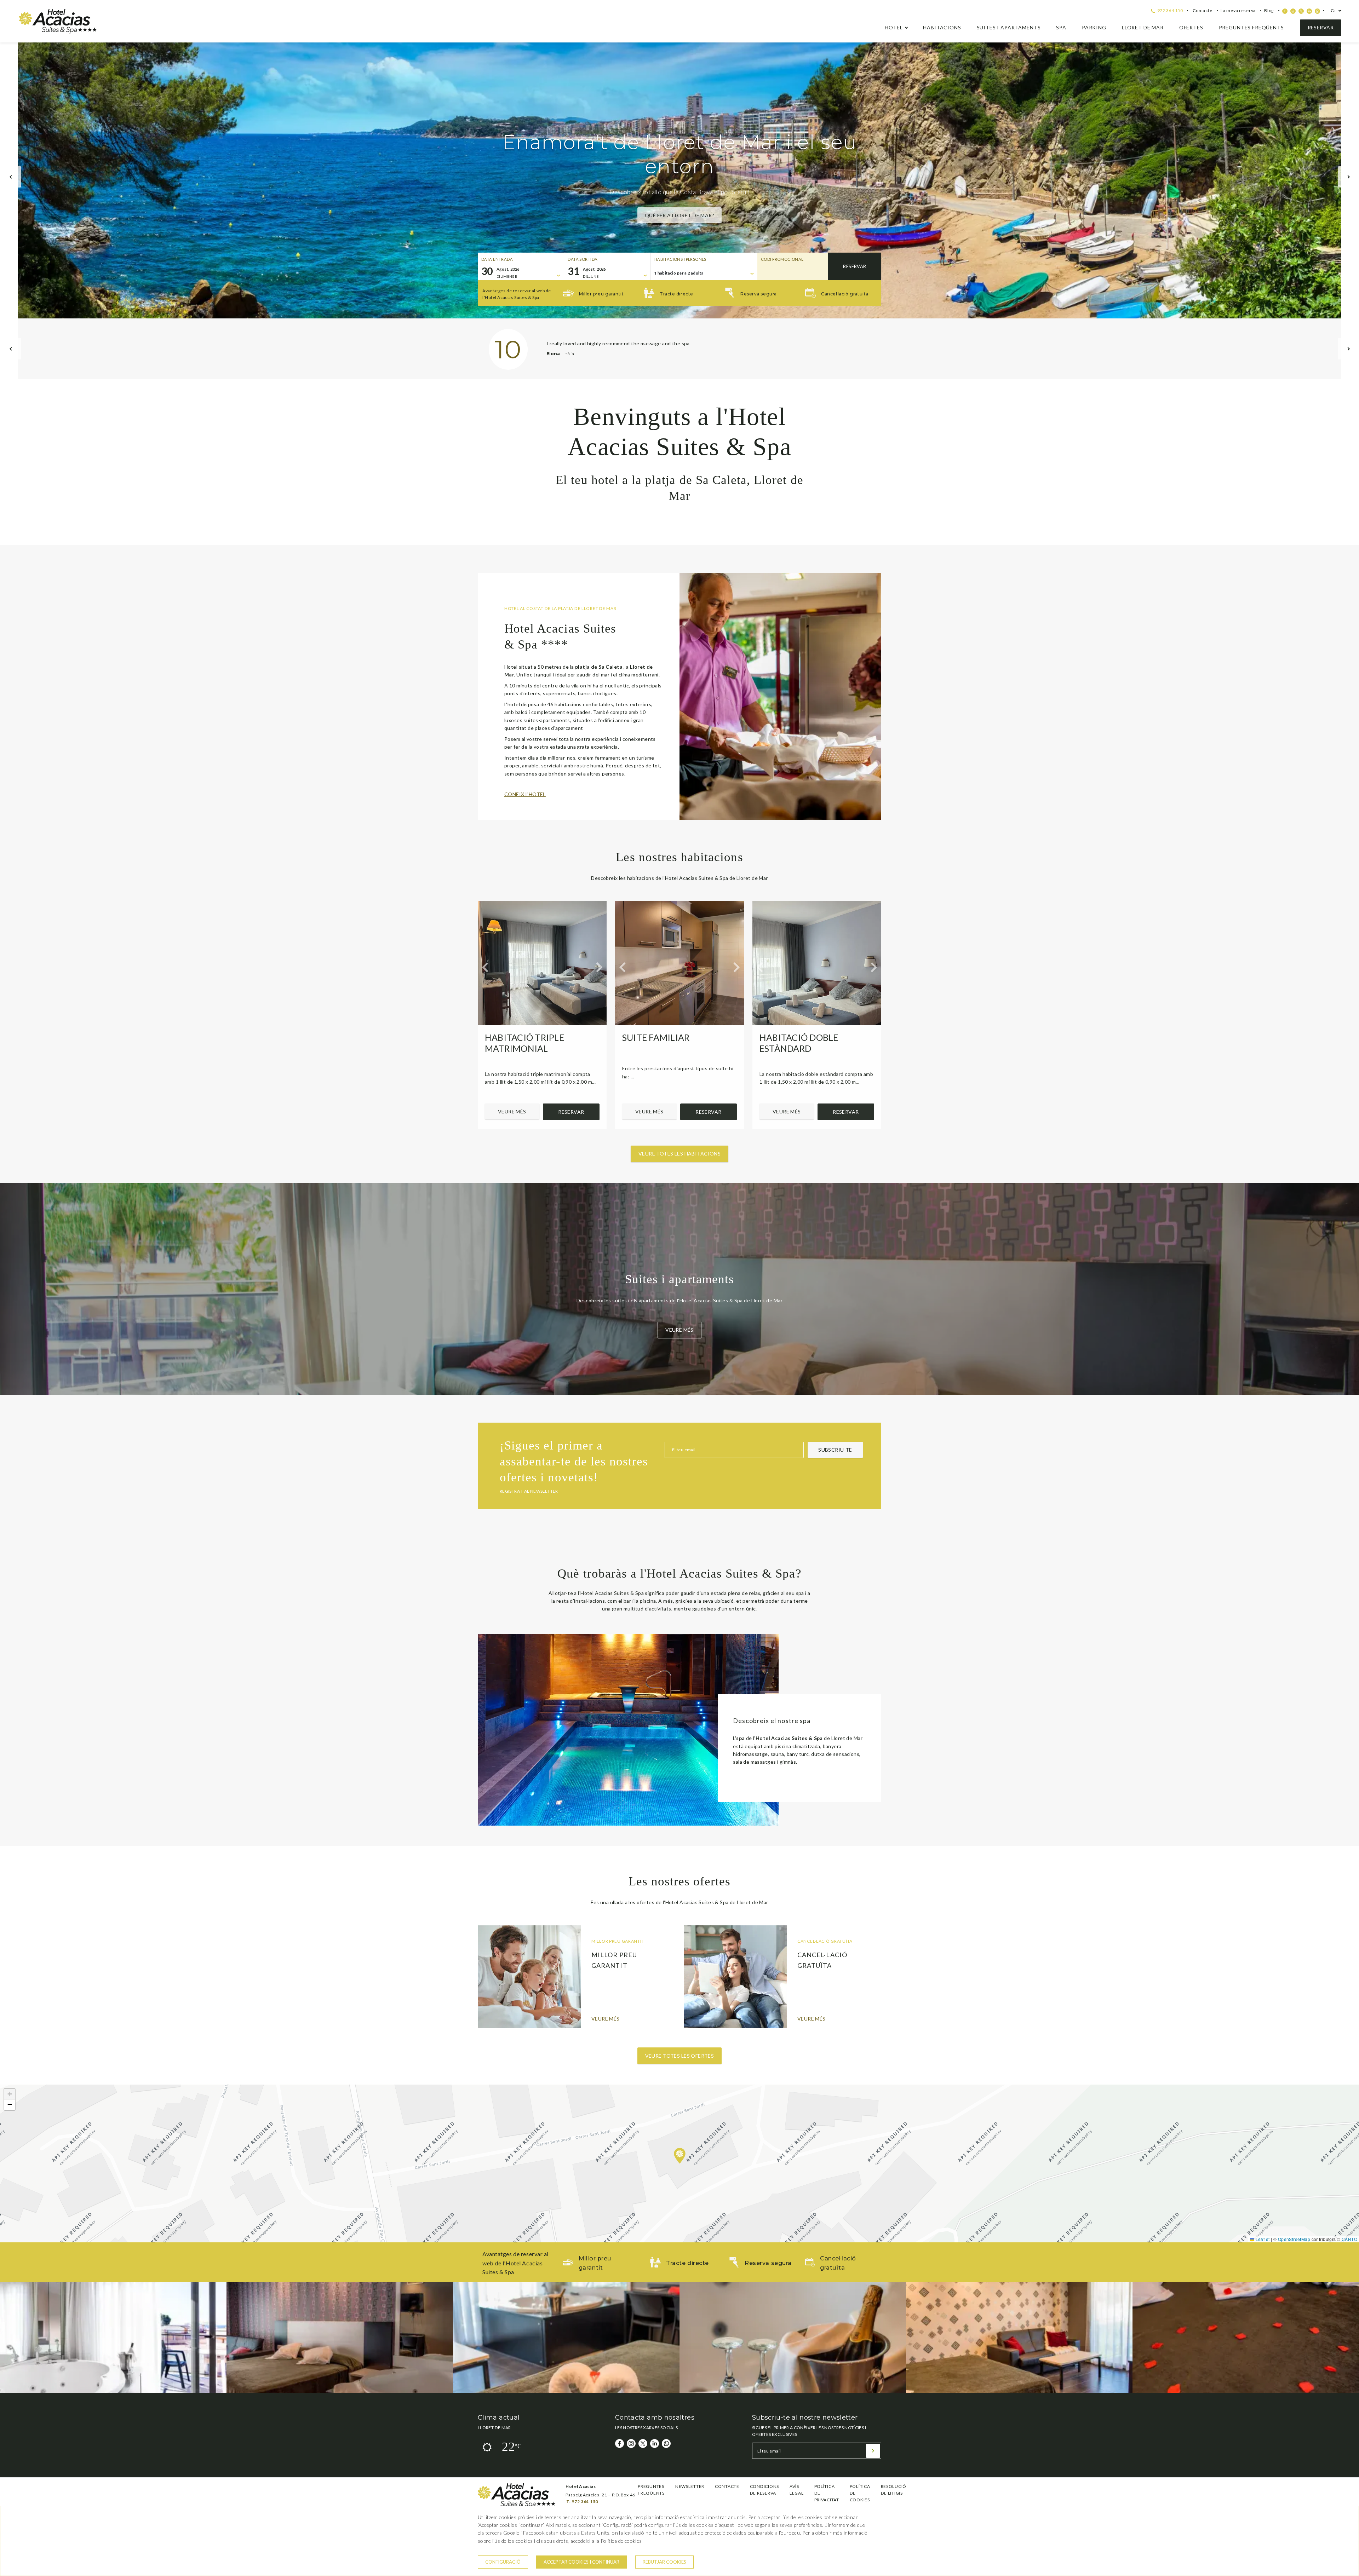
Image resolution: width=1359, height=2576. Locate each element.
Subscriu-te (835, 1450)
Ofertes (1191, 27)
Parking (1094, 27)
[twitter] (1301, 11)
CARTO (1349, 2239)
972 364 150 (1169, 10)
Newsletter (690, 2486)
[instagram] (1293, 11)
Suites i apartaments (1009, 27)
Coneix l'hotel (525, 794)
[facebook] (1285, 11)
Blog (1269, 10)
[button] (680, 2156)
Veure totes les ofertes (680, 2056)
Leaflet (1262, 2239)
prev (11, 177)
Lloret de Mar (1143, 27)
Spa (1061, 27)
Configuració (503, 2562)
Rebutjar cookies (664, 2562)
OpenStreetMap (1294, 2239)
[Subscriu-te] (873, 2451)
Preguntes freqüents (1251, 27)
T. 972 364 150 (582, 2502)
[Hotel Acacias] (58, 32)
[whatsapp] (1317, 11)
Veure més (512, 1111)
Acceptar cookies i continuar (581, 2562)
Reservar (1321, 27)
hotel (894, 27)
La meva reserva (1238, 10)
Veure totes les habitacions (679, 1154)
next (1348, 177)
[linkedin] (1309, 11)
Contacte (1202, 10)
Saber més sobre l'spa (679, 203)
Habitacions (942, 27)
